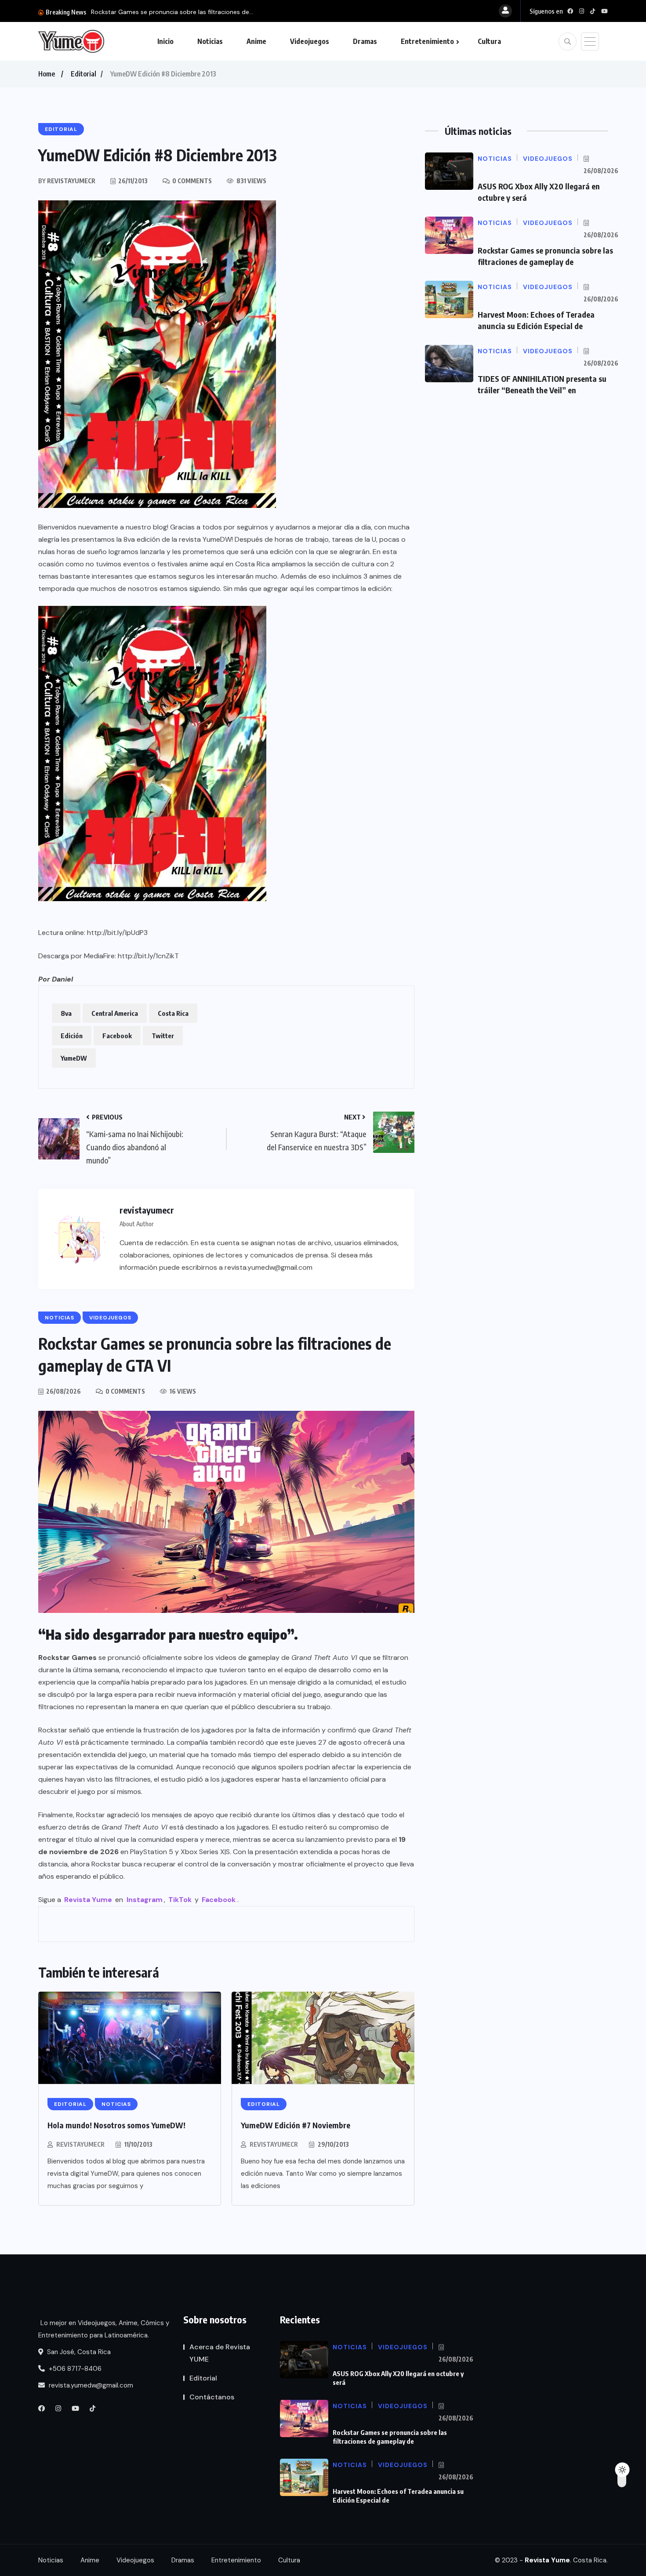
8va (66, 1013)
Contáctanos (212, 2397)
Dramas (365, 41)
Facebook (117, 1036)
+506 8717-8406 (74, 2369)
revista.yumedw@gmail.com (90, 2385)
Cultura (489, 41)
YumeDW (74, 1058)
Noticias (210, 41)
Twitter (163, 1036)
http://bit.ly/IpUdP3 (117, 933)
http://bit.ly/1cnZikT (148, 956)
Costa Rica (173, 1013)
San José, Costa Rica (78, 2352)
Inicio (165, 41)
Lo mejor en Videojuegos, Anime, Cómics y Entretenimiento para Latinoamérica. (104, 2329)
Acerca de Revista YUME (220, 2353)
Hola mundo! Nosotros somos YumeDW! (116, 2125)
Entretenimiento (427, 41)
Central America (115, 1013)
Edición (72, 1036)
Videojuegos (310, 41)
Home (47, 74)
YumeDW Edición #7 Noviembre (296, 2125)
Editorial (83, 74)
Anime (256, 41)
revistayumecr (80, 2144)
